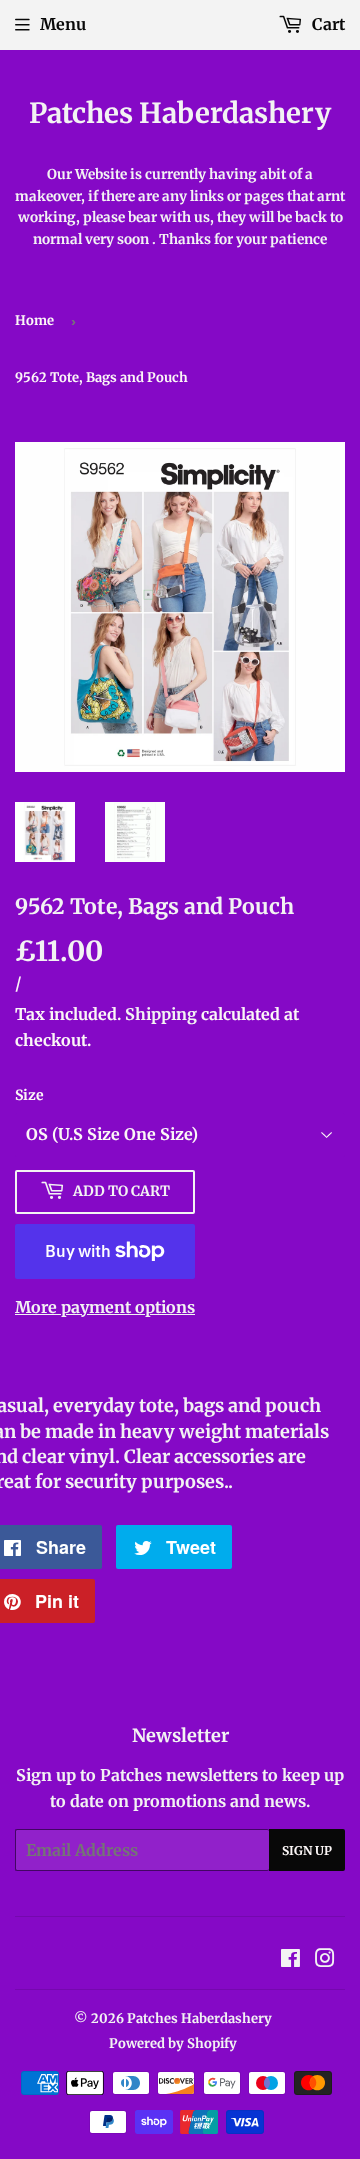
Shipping (161, 1014)
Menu (63, 24)
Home (34, 320)
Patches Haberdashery (180, 113)
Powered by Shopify (173, 2043)
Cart (326, 24)
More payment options (105, 1307)
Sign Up (307, 1850)
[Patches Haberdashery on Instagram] (325, 1960)
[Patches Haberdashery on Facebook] (290, 1960)
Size (29, 1095)
